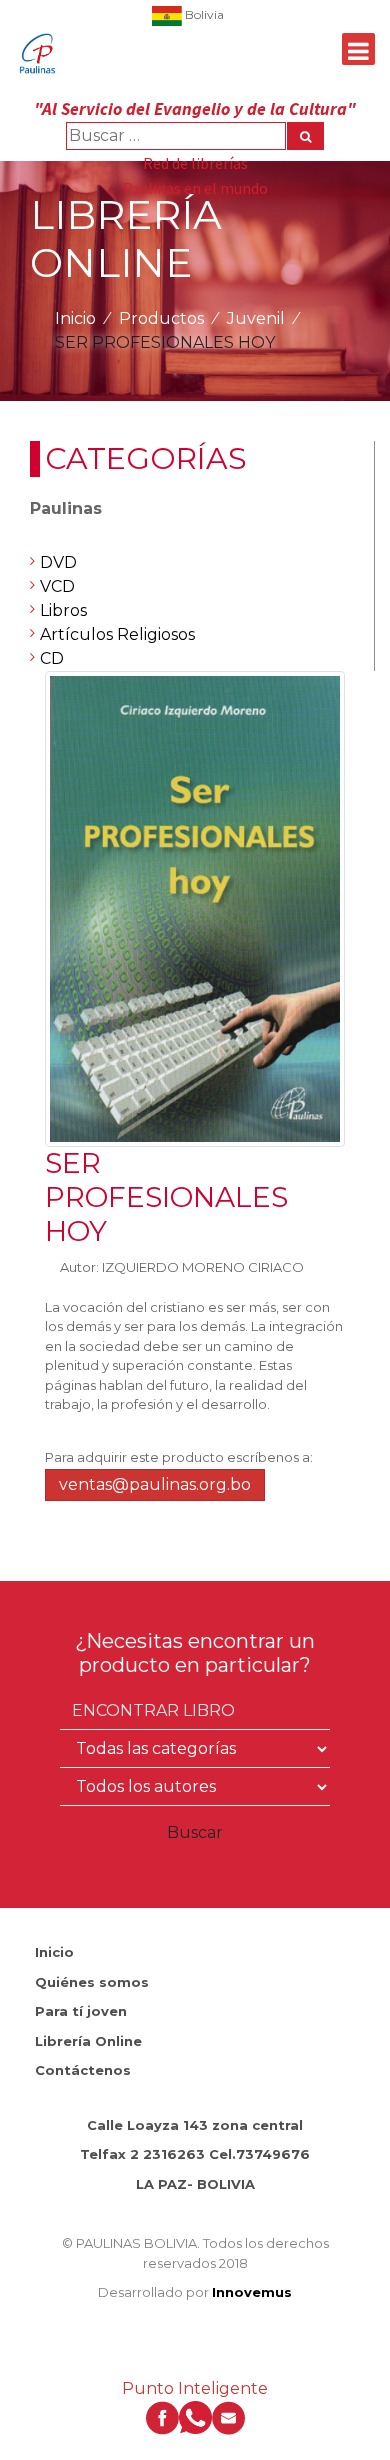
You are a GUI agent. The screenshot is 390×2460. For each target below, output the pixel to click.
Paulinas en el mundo (195, 188)
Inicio (75, 318)
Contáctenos (83, 2070)
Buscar (195, 1832)
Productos (161, 318)
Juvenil (256, 318)
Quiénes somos (92, 1982)
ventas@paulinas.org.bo (155, 1484)
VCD (57, 586)
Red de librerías (195, 163)
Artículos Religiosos (117, 634)
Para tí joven (81, 2011)
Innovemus (252, 2292)
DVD (58, 562)
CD (52, 658)
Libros (63, 610)
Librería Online (88, 2041)
